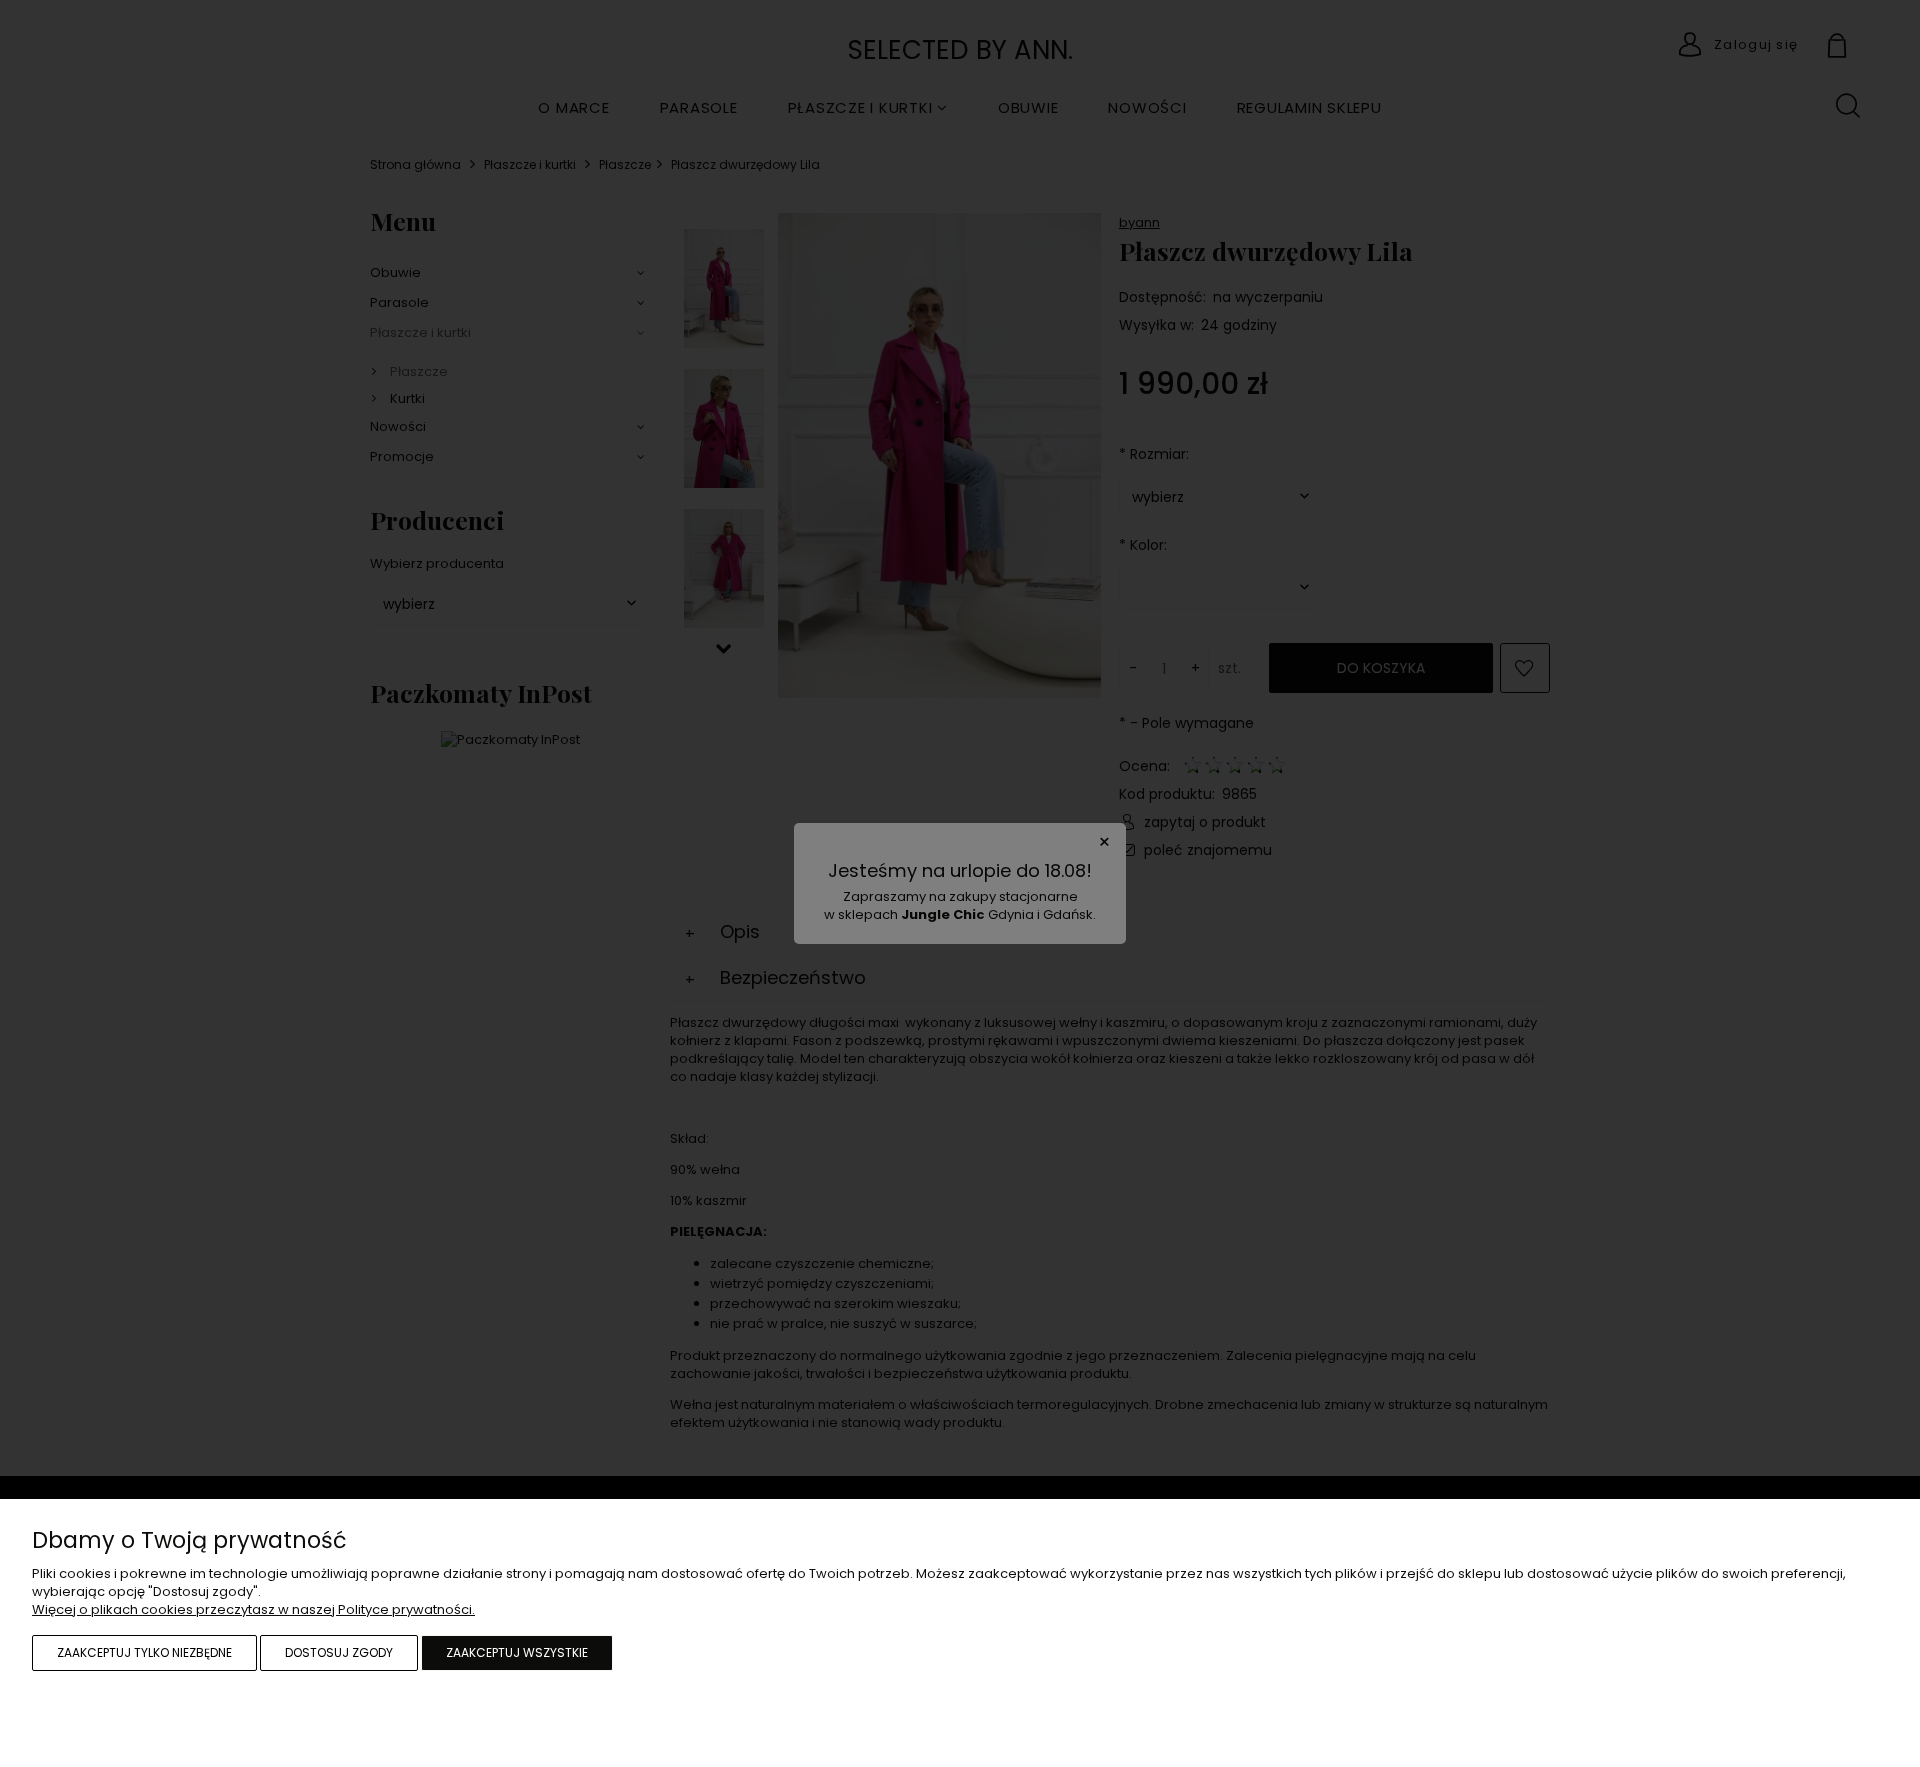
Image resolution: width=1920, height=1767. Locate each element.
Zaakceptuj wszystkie (517, 1652)
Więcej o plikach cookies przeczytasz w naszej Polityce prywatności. (253, 1609)
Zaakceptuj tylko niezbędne (144, 1652)
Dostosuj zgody (339, 1652)
